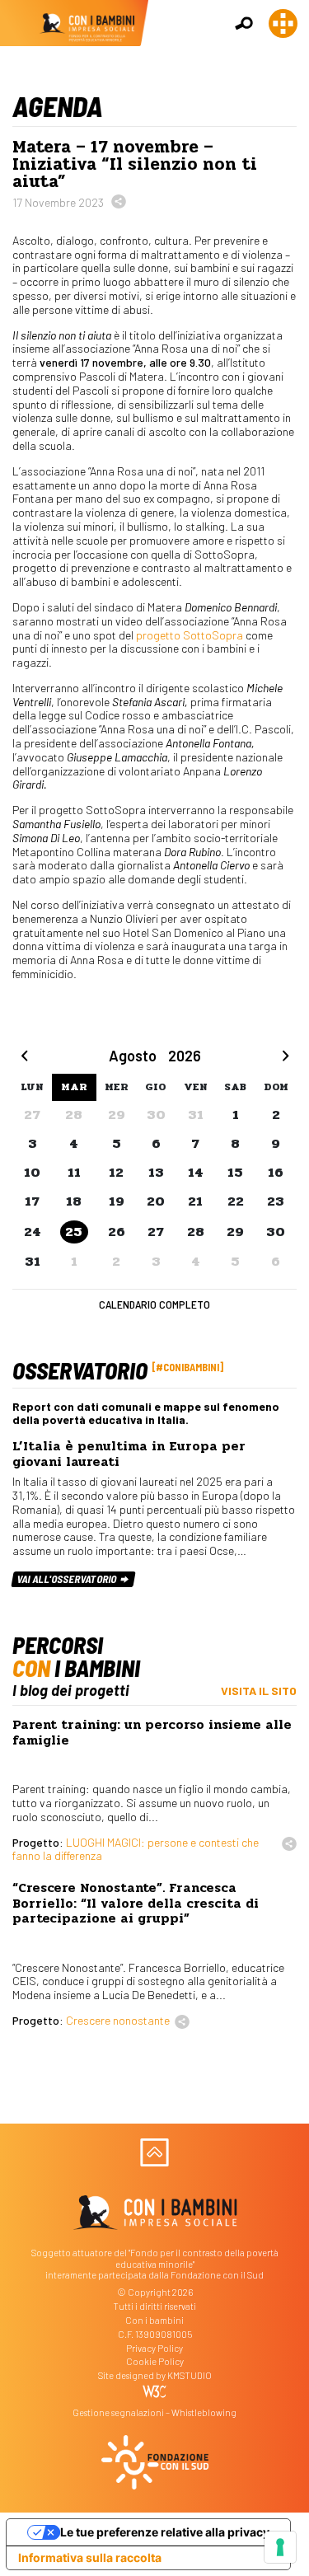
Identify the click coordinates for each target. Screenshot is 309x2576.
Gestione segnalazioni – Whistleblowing (154, 2412)
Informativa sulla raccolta (90, 2557)
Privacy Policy (154, 2348)
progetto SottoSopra (191, 635)
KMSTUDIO (190, 2375)
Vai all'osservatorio (68, 1579)
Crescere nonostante (118, 2020)
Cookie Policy (155, 2361)
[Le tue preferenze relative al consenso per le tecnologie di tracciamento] (280, 2547)
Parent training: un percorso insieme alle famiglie (152, 1732)
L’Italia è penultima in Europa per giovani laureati (129, 1454)
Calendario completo (154, 1304)
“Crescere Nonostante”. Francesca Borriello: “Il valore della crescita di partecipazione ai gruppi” (136, 1903)
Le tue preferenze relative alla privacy (165, 2532)
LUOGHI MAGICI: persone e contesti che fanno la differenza (136, 1849)
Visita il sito (259, 1691)
